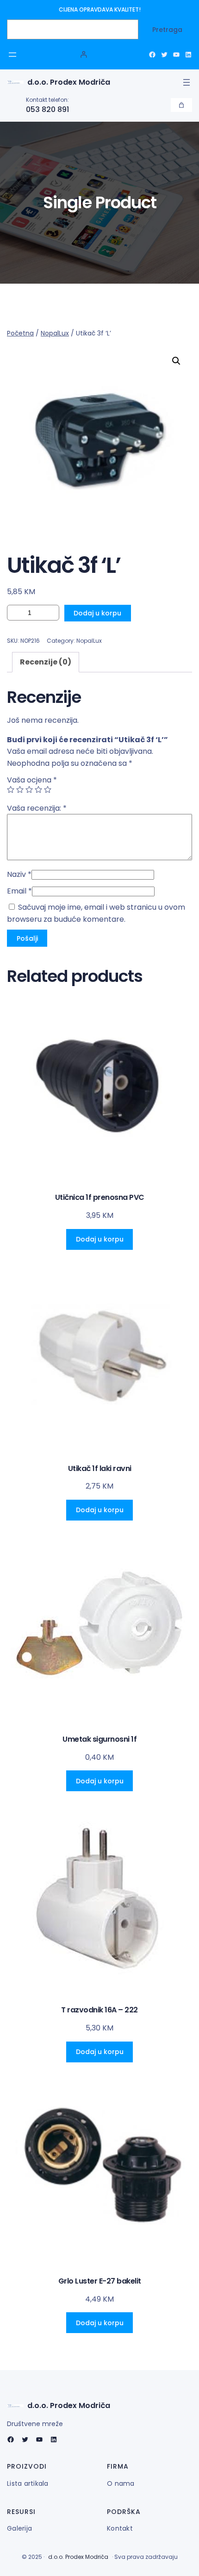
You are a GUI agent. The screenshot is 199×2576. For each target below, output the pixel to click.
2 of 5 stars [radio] (20, 789)
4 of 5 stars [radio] (38, 789)
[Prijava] (84, 54)
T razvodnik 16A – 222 (99, 2010)
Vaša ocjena (32, 780)
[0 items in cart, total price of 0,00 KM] (181, 105)
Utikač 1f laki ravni (100, 1469)
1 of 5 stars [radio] (11, 789)
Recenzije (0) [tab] (46, 662)
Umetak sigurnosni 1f (99, 1740)
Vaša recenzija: (37, 808)
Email (19, 891)
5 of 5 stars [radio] (48, 789)
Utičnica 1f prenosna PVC (100, 1198)
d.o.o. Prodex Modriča (69, 82)
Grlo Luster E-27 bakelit (100, 2281)
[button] (176, 361)
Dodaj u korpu (97, 613)
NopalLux (55, 333)
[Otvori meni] (12, 55)
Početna (20, 333)
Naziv (19, 874)
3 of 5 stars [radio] (29, 789)
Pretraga (167, 30)
